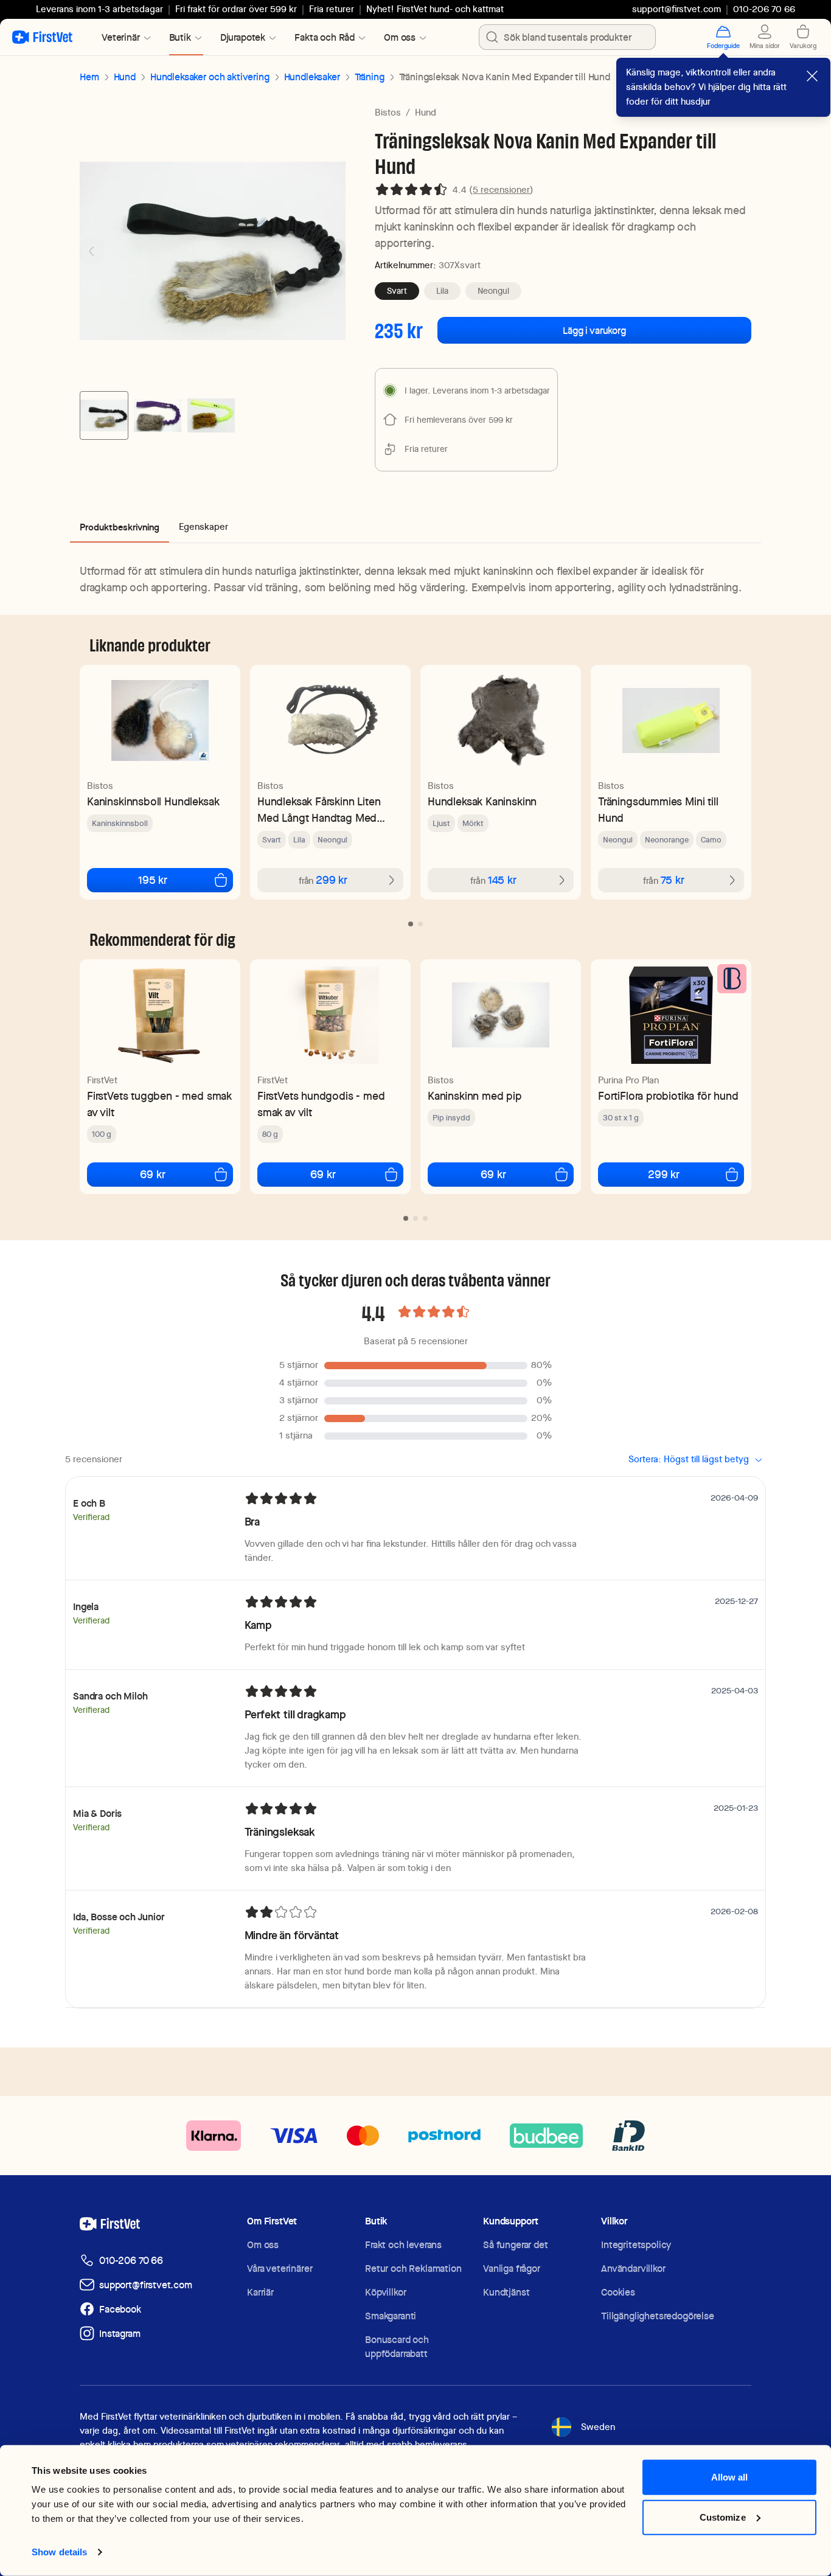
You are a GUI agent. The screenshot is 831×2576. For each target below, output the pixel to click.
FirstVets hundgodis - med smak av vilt (321, 1104)
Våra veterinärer (280, 2269)
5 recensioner (501, 190)
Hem (89, 77)
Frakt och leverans (403, 2245)
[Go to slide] (411, 924)
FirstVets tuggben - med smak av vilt (159, 1104)
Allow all (730, 2477)
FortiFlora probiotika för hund (668, 1096)
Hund (125, 77)
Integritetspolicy (636, 2245)
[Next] (333, 251)
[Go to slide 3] (211, 415)
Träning (370, 77)
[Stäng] (812, 76)
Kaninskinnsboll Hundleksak (153, 801)
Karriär (260, 2292)
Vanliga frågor (512, 2269)
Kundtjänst (506, 2292)
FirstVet (102, 1080)
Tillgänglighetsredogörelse (658, 2316)
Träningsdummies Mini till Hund (658, 810)
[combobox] (567, 37)
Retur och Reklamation (413, 2269)
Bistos (388, 113)
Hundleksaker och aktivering (210, 77)
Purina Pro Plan (628, 1080)
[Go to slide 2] (158, 415)
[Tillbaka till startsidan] (42, 37)
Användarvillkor (633, 2269)
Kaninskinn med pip (475, 1096)
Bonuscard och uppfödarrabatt (397, 2347)
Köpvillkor (385, 2292)
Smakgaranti (391, 2316)
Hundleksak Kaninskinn (482, 801)
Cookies (618, 2292)
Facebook (120, 2309)
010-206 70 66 (131, 2261)
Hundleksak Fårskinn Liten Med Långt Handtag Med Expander (319, 810)
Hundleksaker (312, 77)
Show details (59, 2552)
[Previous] (92, 251)
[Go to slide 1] (104, 415)
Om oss (263, 2245)
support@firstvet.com (676, 9)
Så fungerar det (516, 2245)
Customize (723, 2517)
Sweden (598, 2427)
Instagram (120, 2334)
